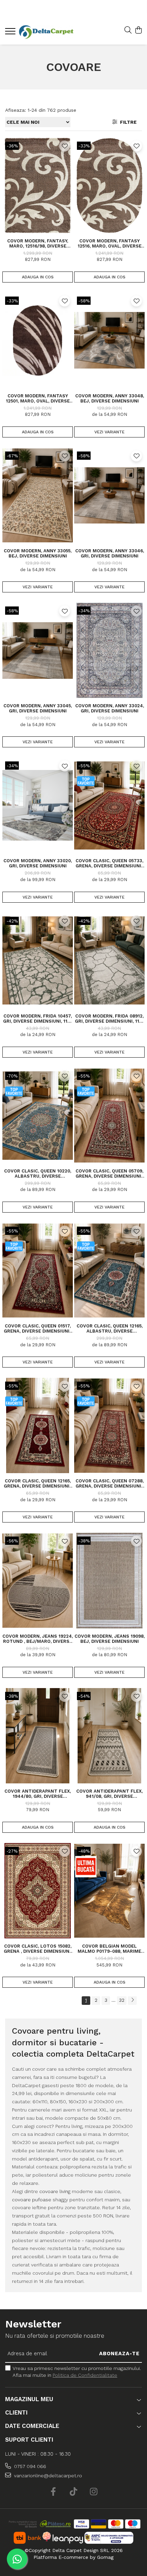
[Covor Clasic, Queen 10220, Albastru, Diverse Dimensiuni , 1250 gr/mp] (38, 1116)
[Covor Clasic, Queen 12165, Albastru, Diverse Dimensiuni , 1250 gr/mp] (109, 1271)
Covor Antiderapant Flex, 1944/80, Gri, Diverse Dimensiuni (38, 1794)
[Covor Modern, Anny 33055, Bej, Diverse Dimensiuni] (38, 495)
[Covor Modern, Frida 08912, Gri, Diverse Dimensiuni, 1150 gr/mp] (109, 961)
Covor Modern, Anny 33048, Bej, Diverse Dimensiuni (110, 398)
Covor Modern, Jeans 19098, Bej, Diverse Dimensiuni (110, 1639)
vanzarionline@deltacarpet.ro (47, 2476)
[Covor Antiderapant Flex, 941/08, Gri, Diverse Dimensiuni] (109, 1736)
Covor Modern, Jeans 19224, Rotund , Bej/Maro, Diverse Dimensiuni (38, 1639)
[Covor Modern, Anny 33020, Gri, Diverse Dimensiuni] (38, 805)
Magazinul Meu (29, 2399)
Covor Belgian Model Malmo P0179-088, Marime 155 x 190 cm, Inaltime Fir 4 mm (110, 1949)
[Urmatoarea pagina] (132, 2001)
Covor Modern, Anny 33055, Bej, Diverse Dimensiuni (38, 553)
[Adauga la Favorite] (65, 146)
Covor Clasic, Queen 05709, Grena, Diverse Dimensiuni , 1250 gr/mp (110, 1173)
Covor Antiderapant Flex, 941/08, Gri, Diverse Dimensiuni (109, 1794)
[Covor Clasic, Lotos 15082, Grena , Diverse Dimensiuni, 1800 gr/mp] (38, 1891)
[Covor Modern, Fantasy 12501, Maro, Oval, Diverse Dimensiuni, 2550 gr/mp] (38, 340)
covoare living (55, 2191)
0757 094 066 (29, 2466)
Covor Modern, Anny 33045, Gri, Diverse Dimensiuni (38, 708)
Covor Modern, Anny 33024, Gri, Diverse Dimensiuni (110, 708)
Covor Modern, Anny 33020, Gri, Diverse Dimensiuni (38, 863)
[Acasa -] (46, 32)
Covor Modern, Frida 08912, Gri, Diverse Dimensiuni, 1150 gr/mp (110, 1019)
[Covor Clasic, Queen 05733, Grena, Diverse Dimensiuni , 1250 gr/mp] (109, 805)
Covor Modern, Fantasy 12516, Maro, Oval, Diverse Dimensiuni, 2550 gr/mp (110, 243)
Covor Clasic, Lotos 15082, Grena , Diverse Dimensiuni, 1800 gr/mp (38, 1949)
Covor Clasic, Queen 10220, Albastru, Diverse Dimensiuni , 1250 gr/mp (38, 1173)
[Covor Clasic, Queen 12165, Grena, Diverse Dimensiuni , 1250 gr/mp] (38, 1425)
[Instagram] (94, 2492)
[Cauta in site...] (128, 31)
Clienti (16, 2412)
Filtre (127, 122)
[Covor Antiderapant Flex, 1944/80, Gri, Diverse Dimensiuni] (38, 1736)
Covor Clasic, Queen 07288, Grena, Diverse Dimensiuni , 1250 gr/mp (110, 1483)
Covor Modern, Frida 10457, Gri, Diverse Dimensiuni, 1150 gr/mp (38, 1019)
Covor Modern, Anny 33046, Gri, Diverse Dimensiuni (110, 553)
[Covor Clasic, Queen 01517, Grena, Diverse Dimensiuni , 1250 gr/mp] (38, 1271)
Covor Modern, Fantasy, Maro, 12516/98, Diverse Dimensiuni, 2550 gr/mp (38, 243)
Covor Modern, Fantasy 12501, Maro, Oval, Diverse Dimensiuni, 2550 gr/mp (38, 398)
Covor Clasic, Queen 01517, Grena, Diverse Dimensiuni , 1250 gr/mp (38, 1328)
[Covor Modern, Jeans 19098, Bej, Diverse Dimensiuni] (109, 1580)
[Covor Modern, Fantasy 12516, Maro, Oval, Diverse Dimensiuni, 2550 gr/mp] (109, 185)
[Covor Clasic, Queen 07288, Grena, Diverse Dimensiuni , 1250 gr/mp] (109, 1425)
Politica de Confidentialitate (85, 2375)
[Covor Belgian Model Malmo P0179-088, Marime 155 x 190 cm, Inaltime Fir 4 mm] (109, 1891)
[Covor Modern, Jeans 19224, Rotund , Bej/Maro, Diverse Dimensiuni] (38, 1580)
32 (122, 2000)
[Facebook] (54, 2492)
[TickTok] (74, 2492)
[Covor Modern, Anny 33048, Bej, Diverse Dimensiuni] (109, 340)
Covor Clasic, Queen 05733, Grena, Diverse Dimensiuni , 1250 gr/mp (110, 863)
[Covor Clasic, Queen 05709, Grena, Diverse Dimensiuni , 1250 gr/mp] (109, 1116)
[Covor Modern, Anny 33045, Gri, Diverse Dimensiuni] (38, 650)
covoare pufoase (32, 2200)
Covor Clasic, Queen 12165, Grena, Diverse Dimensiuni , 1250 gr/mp (38, 1483)
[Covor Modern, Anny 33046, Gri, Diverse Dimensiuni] (109, 495)
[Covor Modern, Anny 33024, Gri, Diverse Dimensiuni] (109, 650)
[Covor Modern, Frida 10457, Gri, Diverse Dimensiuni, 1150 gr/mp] (38, 961)
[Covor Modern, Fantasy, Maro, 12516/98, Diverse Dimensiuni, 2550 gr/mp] (38, 185)
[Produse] (11, 33)
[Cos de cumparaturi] (138, 31)
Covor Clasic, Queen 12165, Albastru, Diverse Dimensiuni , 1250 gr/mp (110, 1328)
